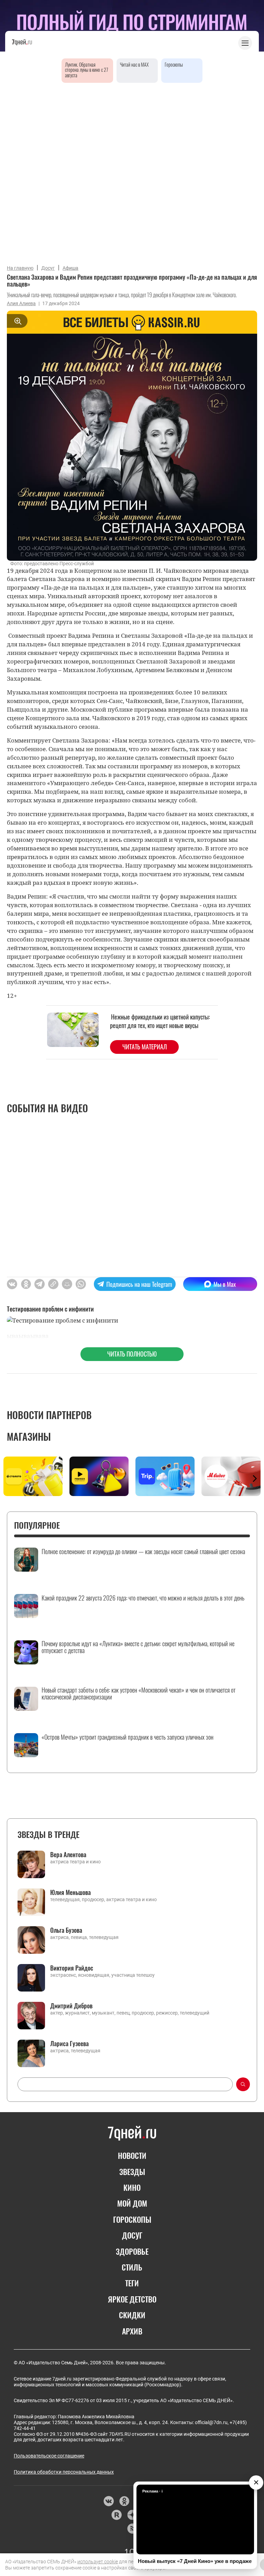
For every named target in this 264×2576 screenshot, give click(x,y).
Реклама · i (152, 2491)
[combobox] (125, 2084)
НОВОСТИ (132, 2155)
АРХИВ (132, 2331)
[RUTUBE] (116, 2515)
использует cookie (98, 2562)
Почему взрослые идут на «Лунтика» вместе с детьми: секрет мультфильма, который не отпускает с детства (138, 1647)
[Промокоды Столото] (33, 1476)
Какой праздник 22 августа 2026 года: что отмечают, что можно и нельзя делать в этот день (143, 1598)
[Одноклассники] (124, 2501)
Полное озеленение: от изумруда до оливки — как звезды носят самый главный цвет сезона (143, 1552)
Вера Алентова (68, 1854)
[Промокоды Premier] (99, 1476)
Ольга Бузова (66, 1930)
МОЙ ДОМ (132, 2203)
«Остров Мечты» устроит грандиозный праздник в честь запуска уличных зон (128, 1737)
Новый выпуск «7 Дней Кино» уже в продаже (195, 2561)
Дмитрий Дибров (71, 2006)
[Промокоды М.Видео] (231, 1476)
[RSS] (132, 2529)
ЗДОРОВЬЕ (132, 2251)
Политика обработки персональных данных (64, 2472)
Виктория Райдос (72, 1968)
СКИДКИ (132, 2315)
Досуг (48, 268)
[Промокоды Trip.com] (165, 1476)
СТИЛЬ (132, 2267)
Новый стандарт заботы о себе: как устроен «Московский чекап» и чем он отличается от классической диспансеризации (139, 1694)
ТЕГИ (132, 2283)
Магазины (29, 1436)
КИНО (132, 2187)
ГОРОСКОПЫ (132, 2219)
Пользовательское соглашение (49, 2456)
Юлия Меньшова (70, 1892)
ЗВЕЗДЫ (132, 2172)
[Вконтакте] (108, 2501)
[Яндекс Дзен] (132, 2515)
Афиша (70, 268)
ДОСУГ (132, 2235)
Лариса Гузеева (69, 2043)
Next (255, 1479)
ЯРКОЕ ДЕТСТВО (132, 2299)
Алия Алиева (21, 303)
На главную (20, 268)
